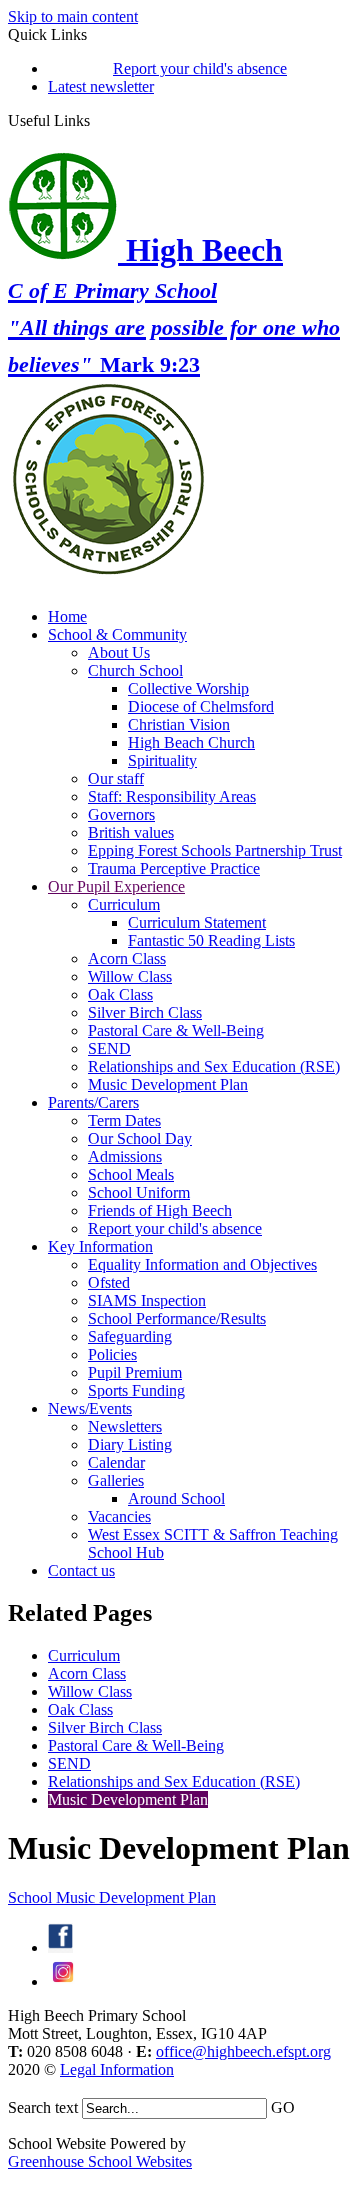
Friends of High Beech (160, 1210)
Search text (43, 2107)
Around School (176, 1498)
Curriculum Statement (197, 922)
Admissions (125, 1156)
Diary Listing (130, 1444)
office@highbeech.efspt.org (243, 2051)
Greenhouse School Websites (100, 2161)
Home (67, 616)
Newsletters (125, 1426)
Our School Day (140, 1138)
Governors (121, 814)
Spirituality (162, 760)
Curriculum (124, 904)
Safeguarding (130, 1336)
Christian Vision (179, 724)
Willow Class (130, 976)
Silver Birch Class (145, 1012)
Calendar (116, 1462)
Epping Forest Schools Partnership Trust (215, 850)
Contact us (81, 1570)
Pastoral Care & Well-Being (176, 1030)
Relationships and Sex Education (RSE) (214, 1066)
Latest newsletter (101, 86)
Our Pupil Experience (116, 886)
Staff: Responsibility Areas (172, 796)
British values (131, 832)
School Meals (131, 1174)
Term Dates (124, 1120)
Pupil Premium (135, 1372)
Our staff (116, 778)
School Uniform (139, 1192)
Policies (112, 1354)
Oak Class (120, 994)
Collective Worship (188, 688)
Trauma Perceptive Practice (174, 868)
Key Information (100, 1246)
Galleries (116, 1480)
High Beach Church (191, 742)
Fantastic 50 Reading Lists (211, 940)
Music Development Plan (168, 1084)
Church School (135, 670)
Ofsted (109, 1282)
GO (283, 2107)
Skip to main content (73, 16)
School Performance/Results (177, 1318)
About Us (119, 652)
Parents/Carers (93, 1102)
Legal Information (117, 2069)
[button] (97, 120)
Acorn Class (127, 958)
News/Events (90, 1408)
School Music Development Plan (112, 1897)
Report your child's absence (200, 68)
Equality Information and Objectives (202, 1264)
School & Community (117, 634)
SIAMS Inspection (147, 1300)
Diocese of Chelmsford (201, 706)
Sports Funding (136, 1390)
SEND (109, 1048)
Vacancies (119, 1516)
